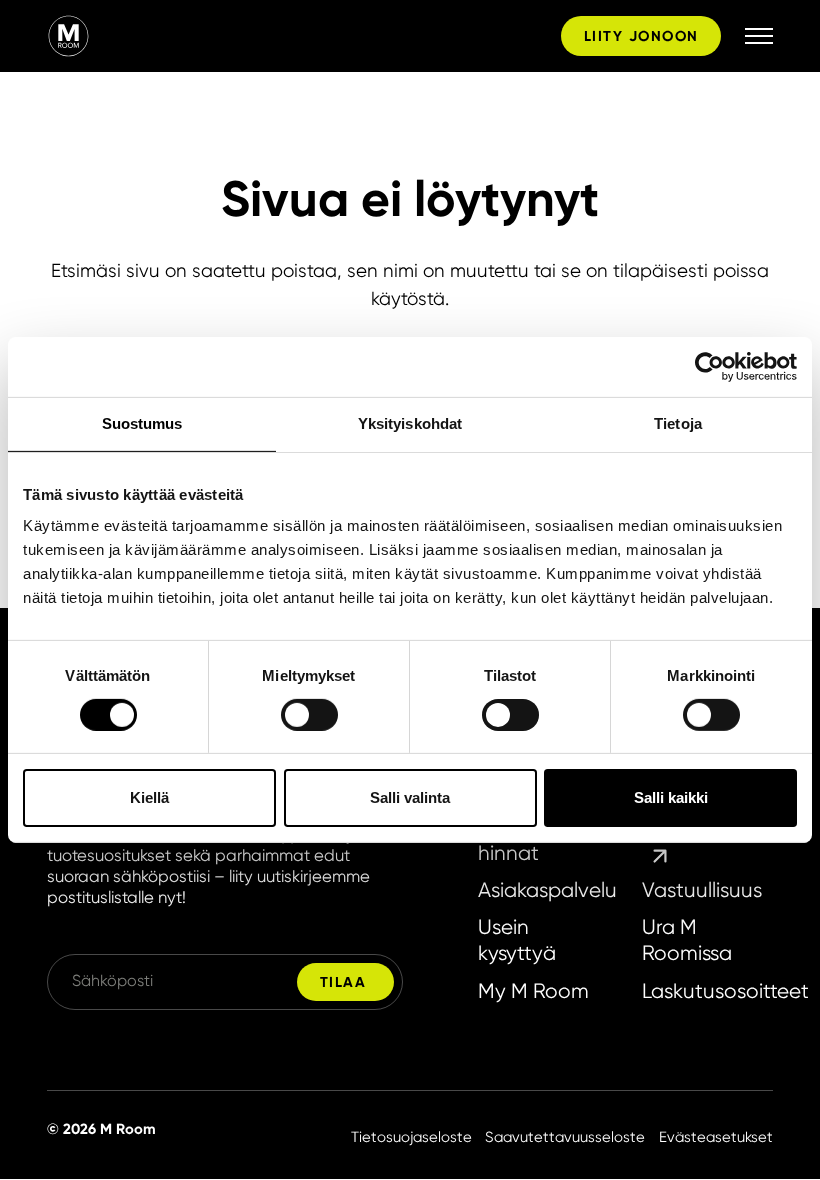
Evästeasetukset (716, 1137)
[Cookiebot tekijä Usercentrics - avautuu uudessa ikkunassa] (709, 367)
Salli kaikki (671, 797)
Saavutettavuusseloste (565, 1137)
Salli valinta (410, 797)
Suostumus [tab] (142, 423)
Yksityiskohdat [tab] (410, 423)
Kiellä (149, 797)
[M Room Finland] (300, 35)
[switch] (309, 715)
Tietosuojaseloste (411, 1137)
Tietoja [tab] (678, 423)
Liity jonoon (641, 36)
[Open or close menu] (759, 36)
